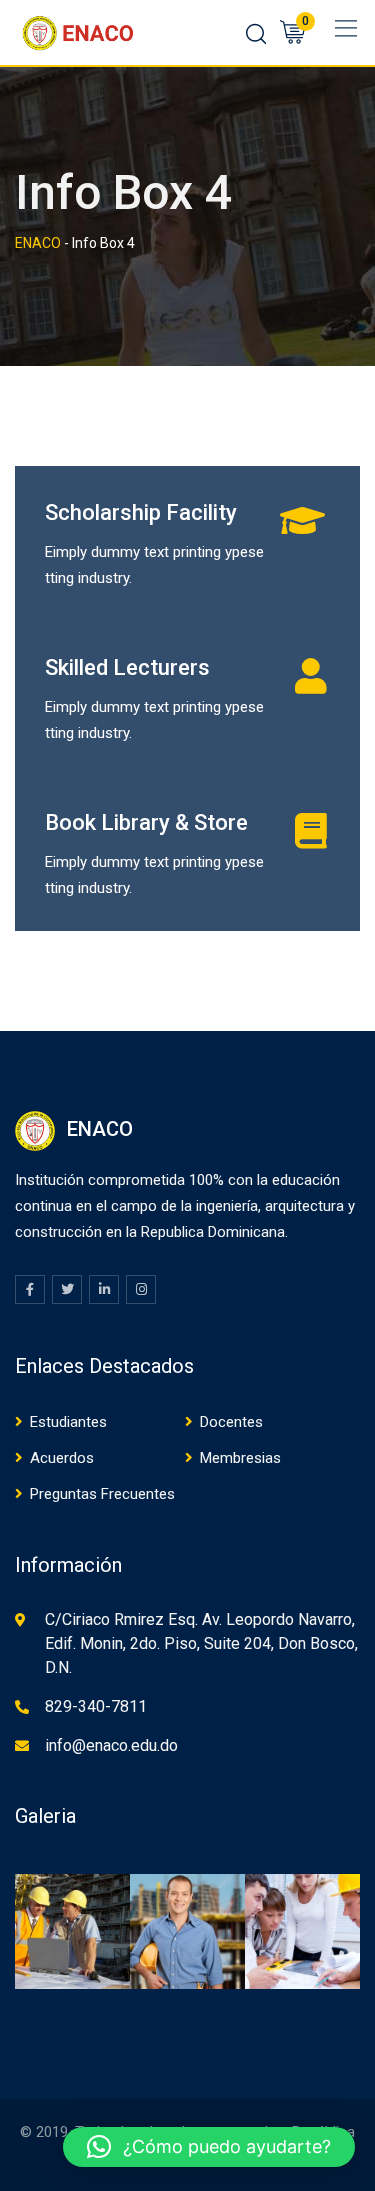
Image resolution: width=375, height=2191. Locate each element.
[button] (209, 2147)
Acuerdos (62, 1458)
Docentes (231, 1422)
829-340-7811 (96, 1706)
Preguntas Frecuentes (102, 1494)
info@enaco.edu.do (111, 1745)
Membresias (240, 1458)
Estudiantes (68, 1422)
